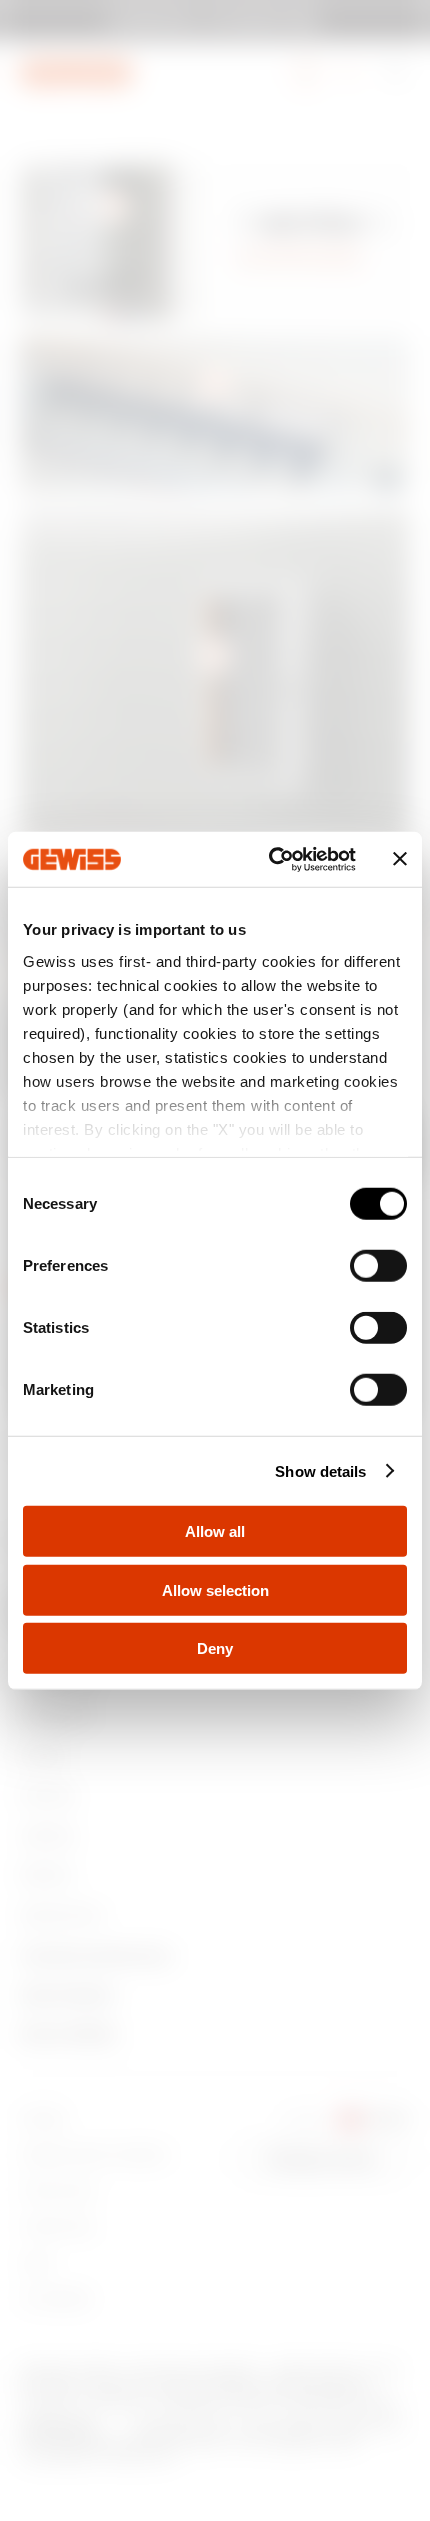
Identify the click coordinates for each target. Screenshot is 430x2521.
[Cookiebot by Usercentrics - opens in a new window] (270, 859)
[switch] (378, 1266)
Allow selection (215, 1589)
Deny (215, 1648)
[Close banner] (400, 859)
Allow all (215, 1531)
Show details (320, 1470)
